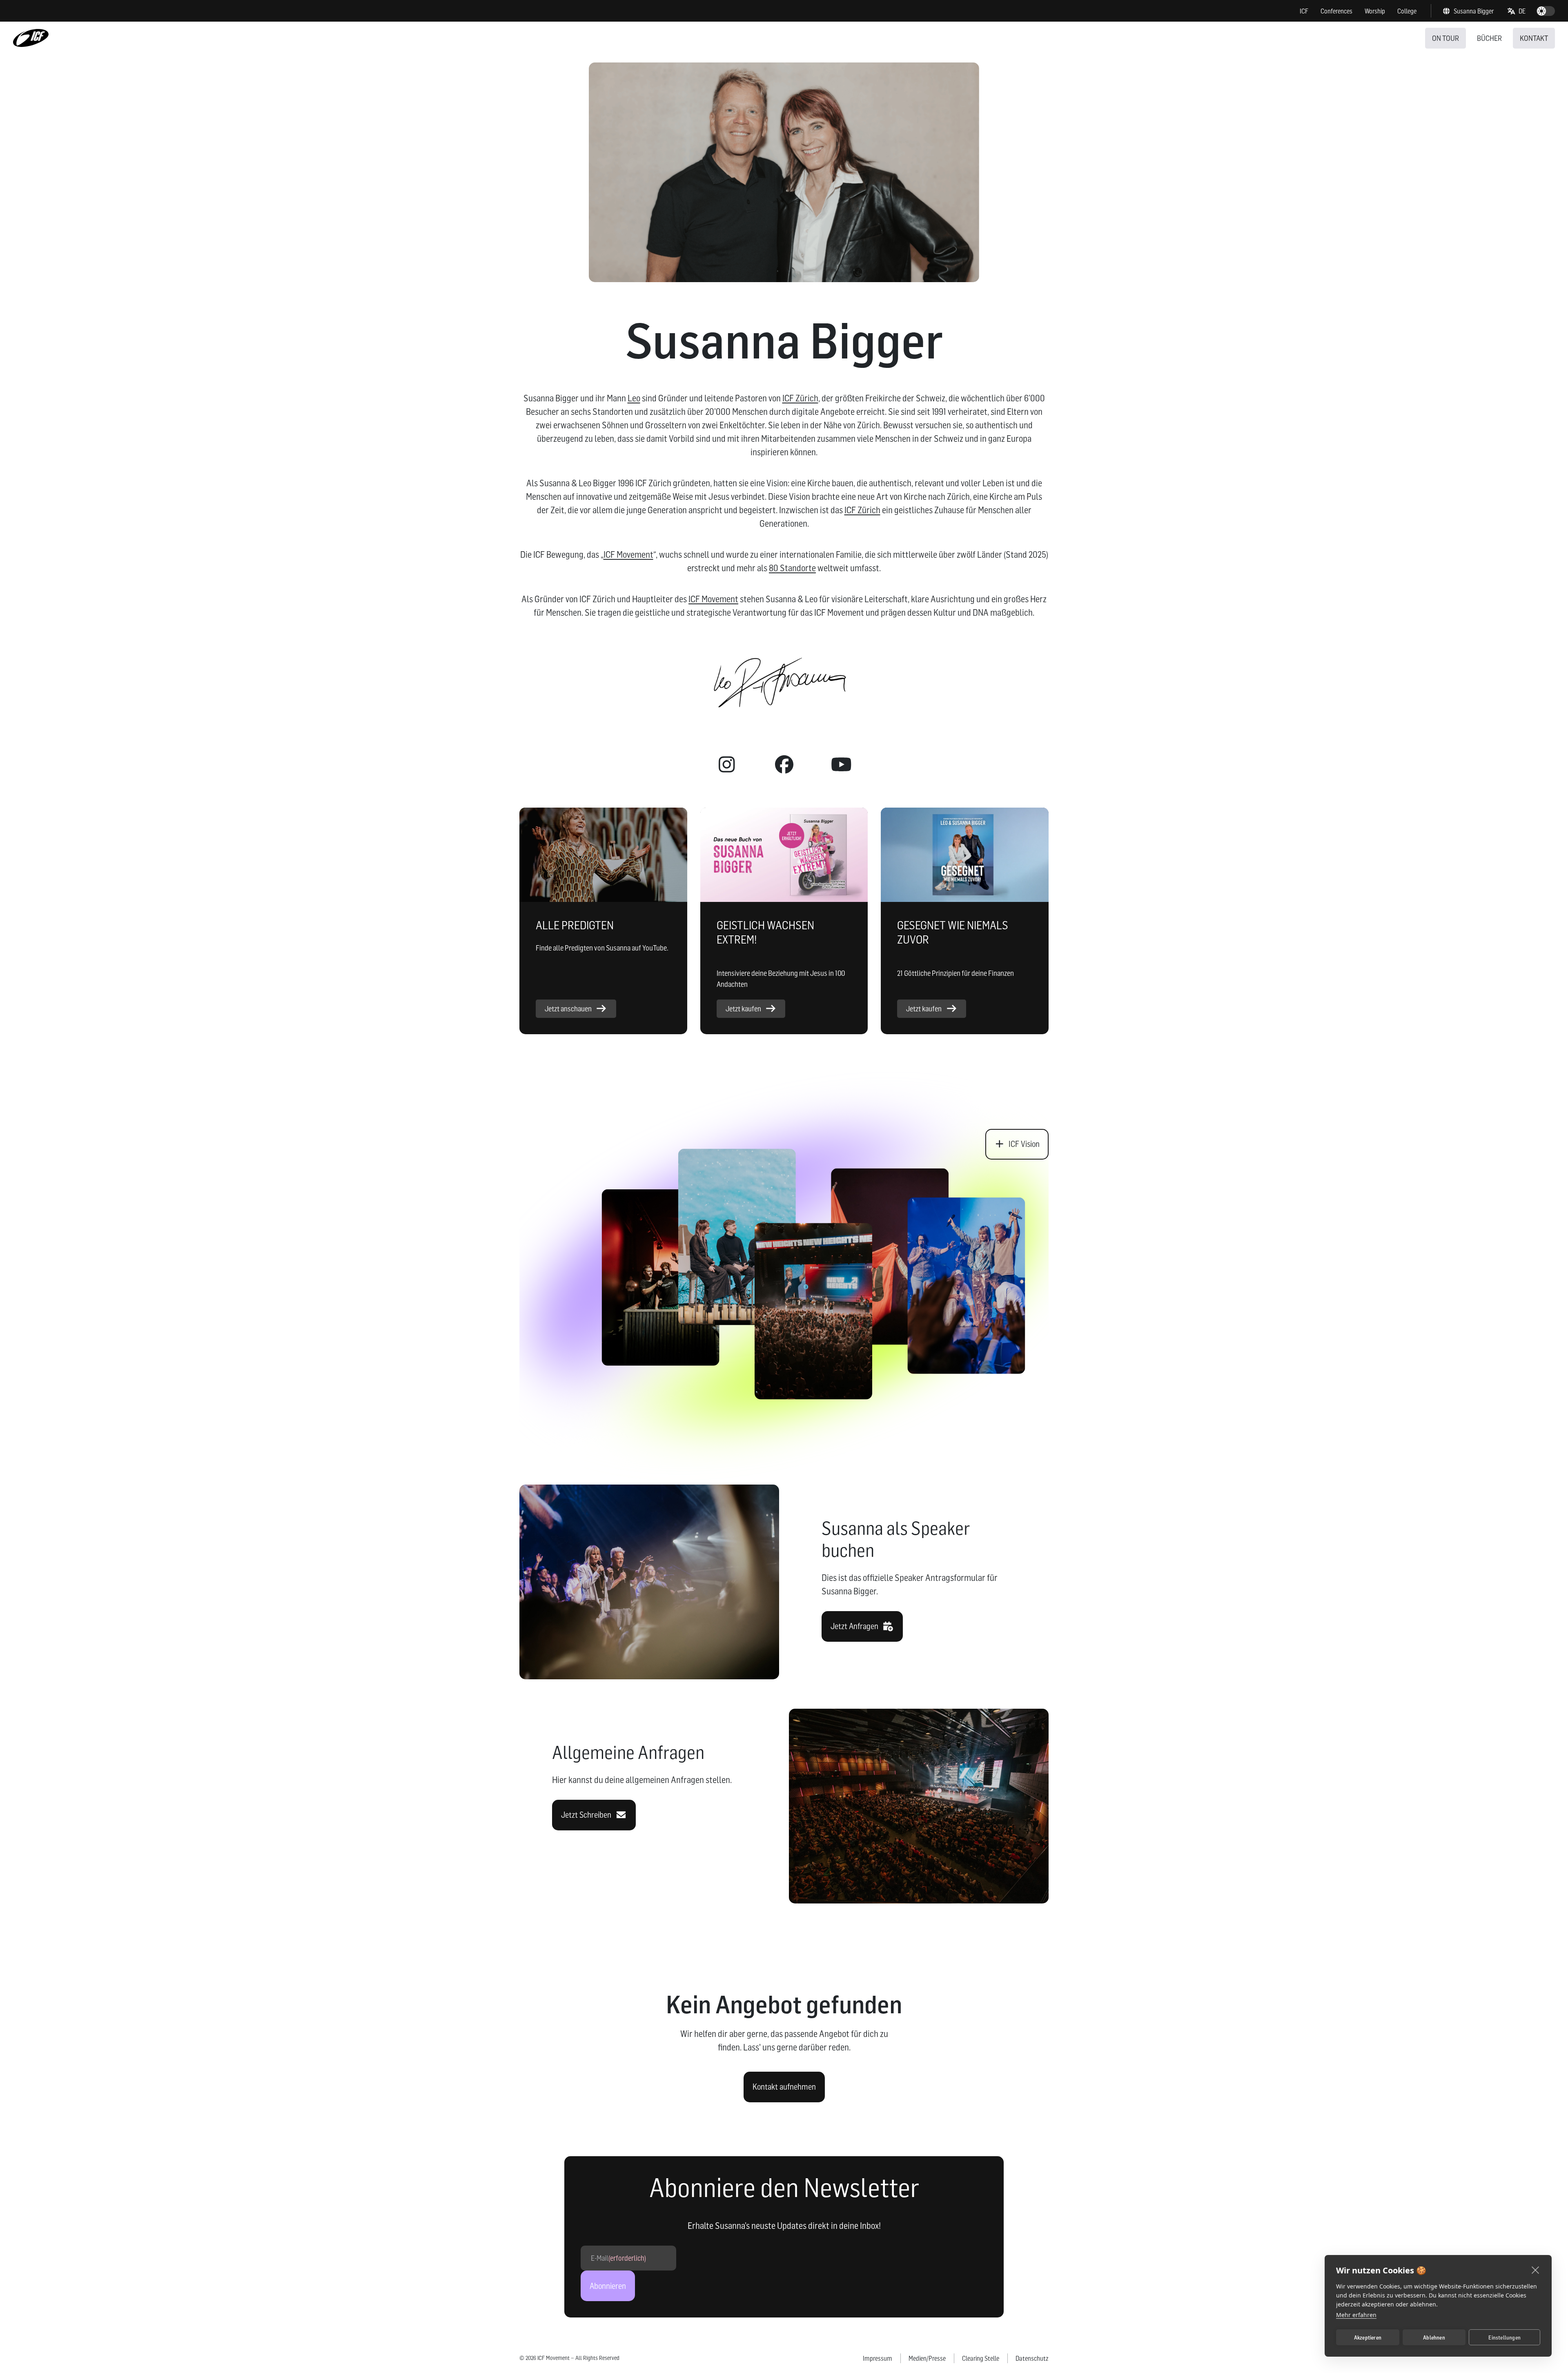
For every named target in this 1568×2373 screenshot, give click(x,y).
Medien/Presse (927, 2358)
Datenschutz (1032, 2358)
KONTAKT (1534, 38)
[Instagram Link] (727, 765)
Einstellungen (1505, 2337)
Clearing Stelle (981, 2358)
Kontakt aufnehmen (784, 2087)
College (1407, 11)
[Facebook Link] (784, 765)
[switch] (1546, 11)
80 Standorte (792, 568)
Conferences (1336, 11)
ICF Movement (628, 554)
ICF (1304, 11)
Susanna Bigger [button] (1474, 11)
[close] (1536, 2270)
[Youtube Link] (841, 765)
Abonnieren (608, 2286)
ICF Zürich (800, 398)
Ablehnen (1434, 2337)
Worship (1375, 11)
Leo (634, 398)
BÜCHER (1489, 38)
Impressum (878, 2358)
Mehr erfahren (1356, 2315)
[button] (1517, 11)
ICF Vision (1024, 1144)
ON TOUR (1445, 38)
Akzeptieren (1368, 2337)
